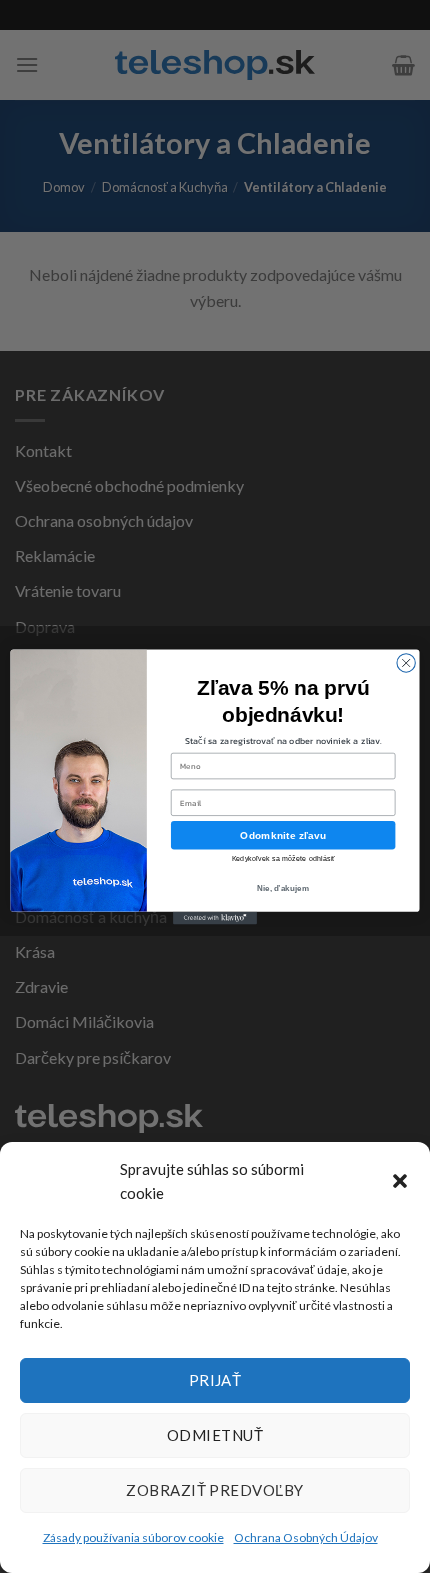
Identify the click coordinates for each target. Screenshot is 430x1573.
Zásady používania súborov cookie (133, 1537)
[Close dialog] (406, 662)
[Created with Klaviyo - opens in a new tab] (215, 917)
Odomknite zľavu (282, 835)
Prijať (215, 1380)
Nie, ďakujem (283, 887)
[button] (400, 1181)
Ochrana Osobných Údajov (306, 1537)
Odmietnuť (215, 1435)
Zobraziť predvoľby (214, 1490)
